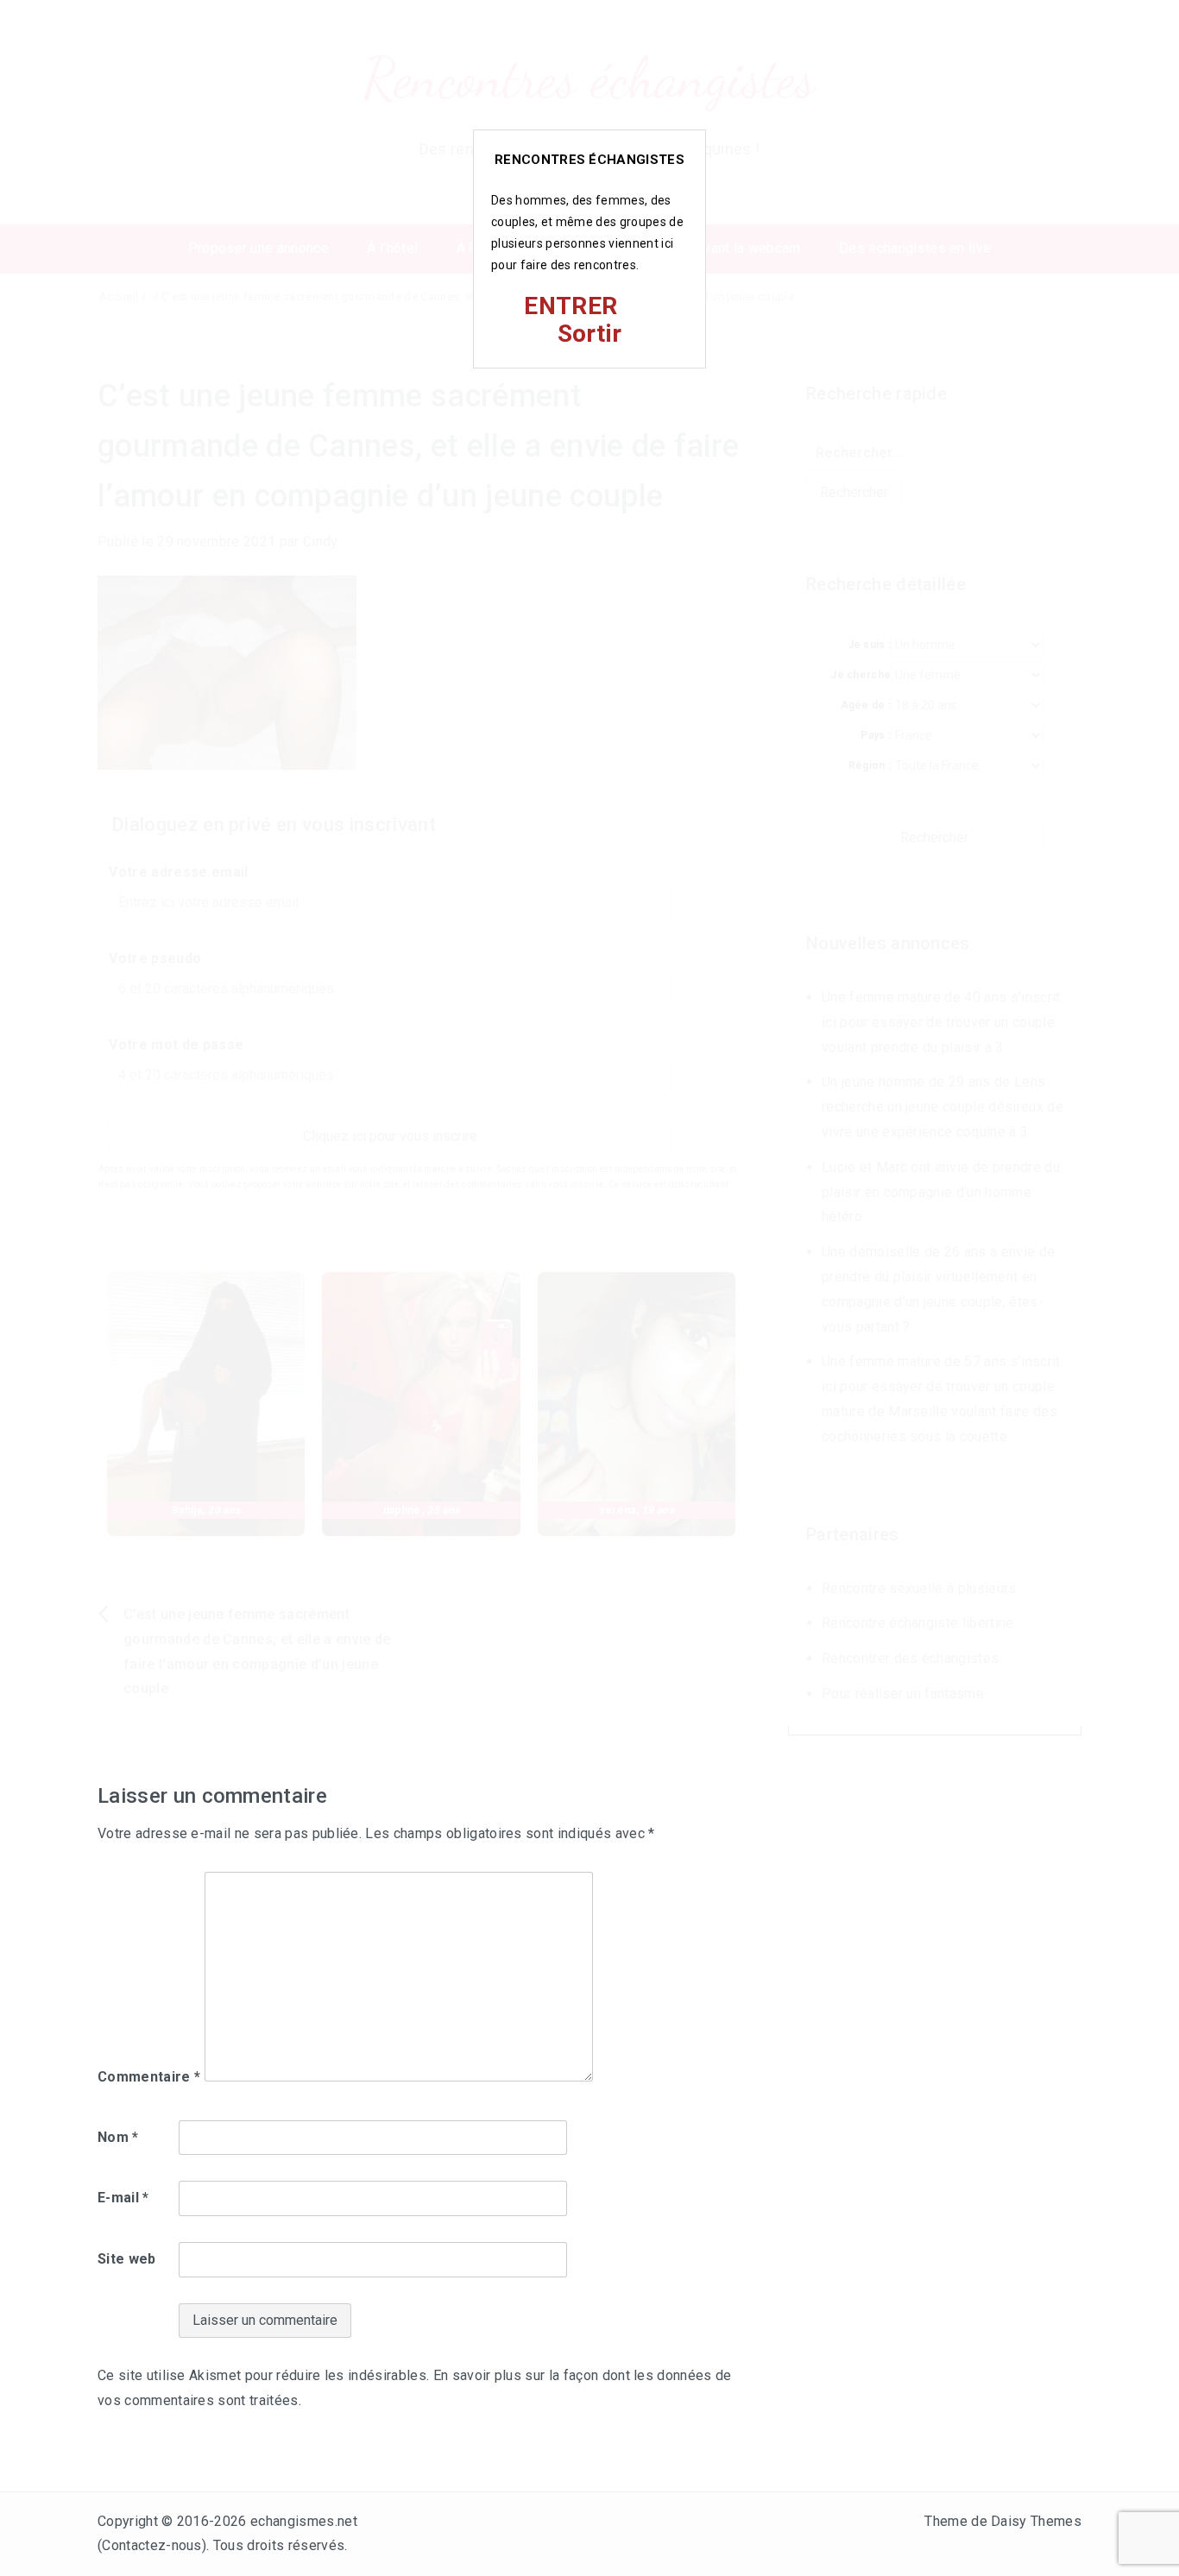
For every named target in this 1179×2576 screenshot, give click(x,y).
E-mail (123, 2198)
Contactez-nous (151, 2545)
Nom (118, 2137)
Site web (127, 2259)
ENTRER (571, 306)
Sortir (590, 334)
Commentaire (149, 2077)
